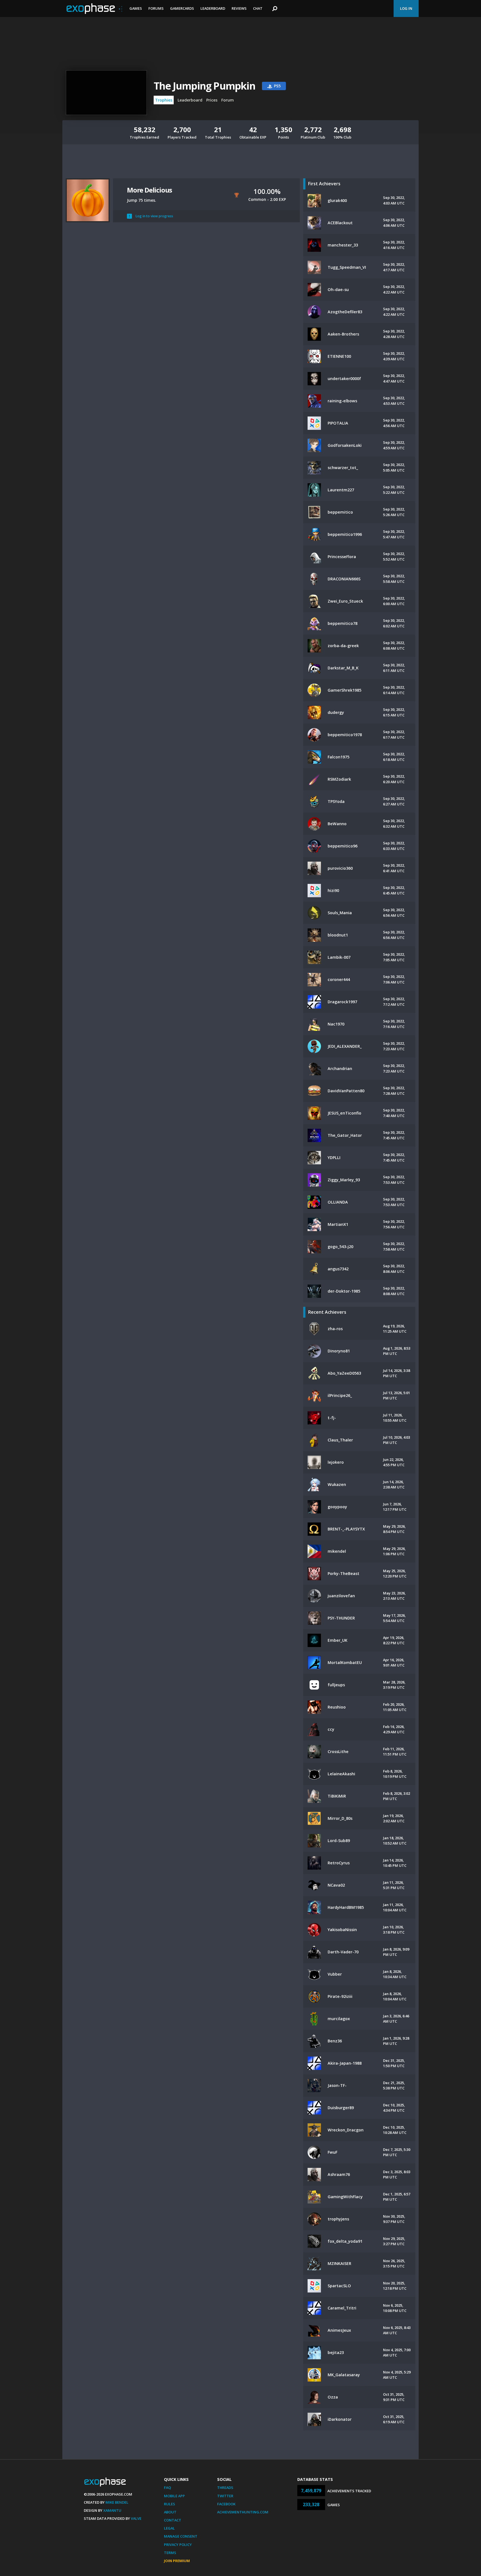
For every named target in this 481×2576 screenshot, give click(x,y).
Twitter (225, 2496)
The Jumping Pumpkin (204, 86)
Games (136, 8)
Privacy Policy (178, 2545)
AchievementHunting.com (243, 2512)
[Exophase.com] (94, 9)
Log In (406, 8)
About (170, 2512)
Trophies (164, 100)
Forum (228, 100)
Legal (169, 2528)
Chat (258, 8)
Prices (212, 100)
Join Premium (177, 2561)
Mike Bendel (117, 2502)
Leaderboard (213, 8)
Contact (173, 2520)
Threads (225, 2488)
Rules (170, 2504)
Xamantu (112, 2510)
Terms (170, 2553)
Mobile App (174, 2496)
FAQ (167, 2488)
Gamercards (182, 8)
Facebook (226, 2504)
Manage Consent (181, 2536)
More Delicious (149, 190)
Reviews (239, 8)
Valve (136, 2518)
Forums (156, 8)
